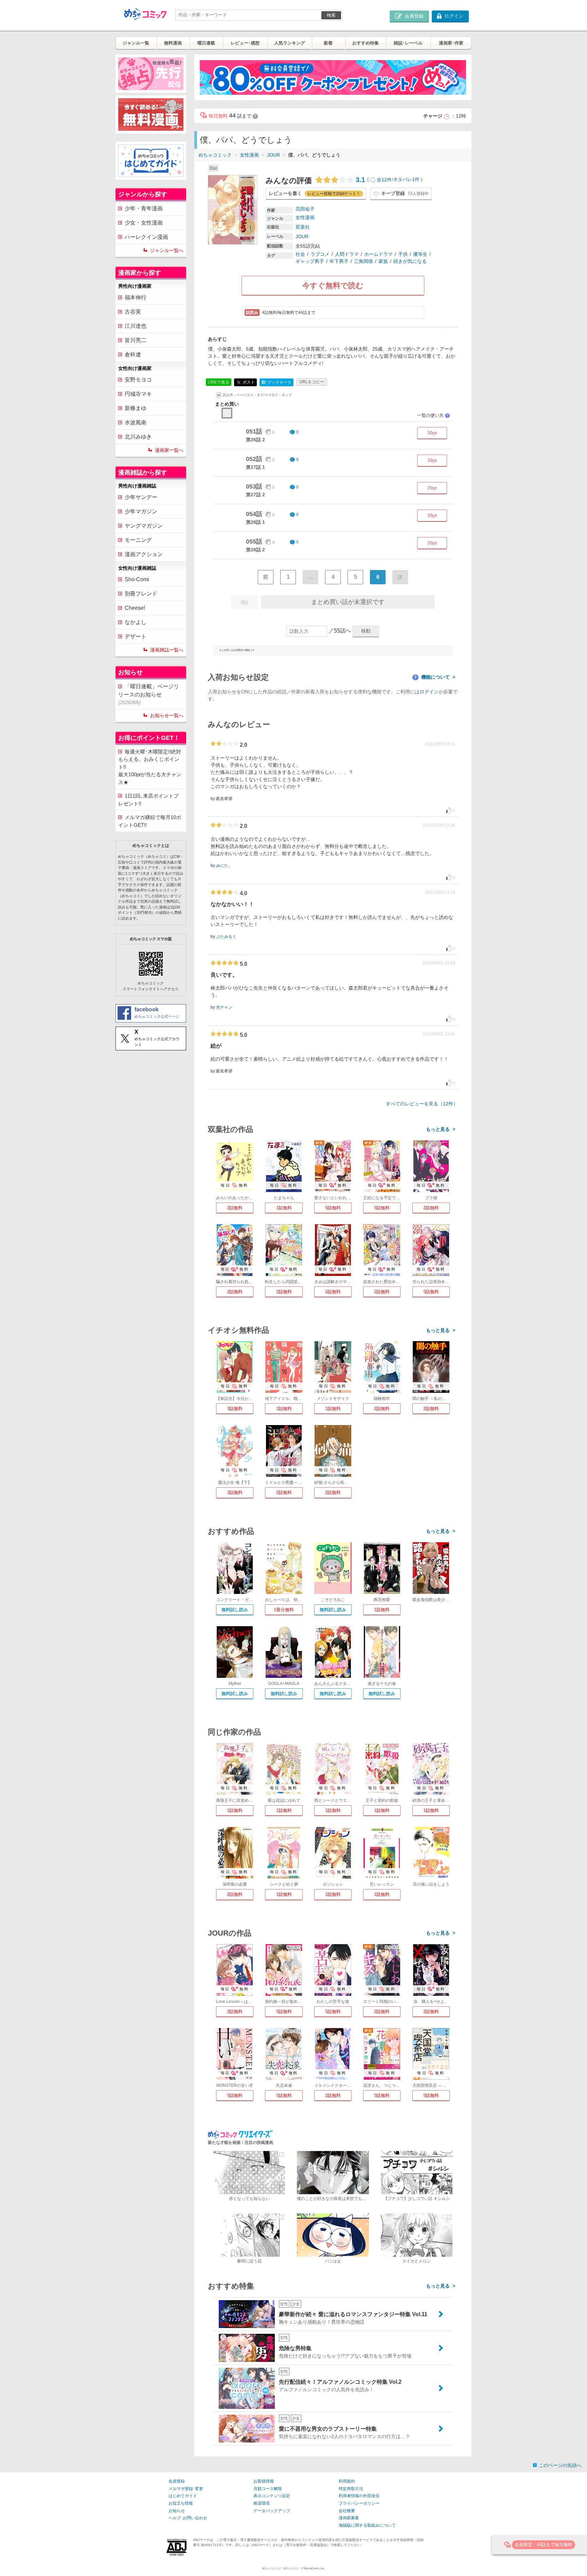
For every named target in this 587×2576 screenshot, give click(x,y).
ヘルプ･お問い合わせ (188, 2518)
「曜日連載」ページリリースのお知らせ (149, 694)
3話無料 (235, 1409)
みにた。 (224, 866)
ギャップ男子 (310, 261)
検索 (331, 15)
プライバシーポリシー (359, 2503)
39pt (432, 433)
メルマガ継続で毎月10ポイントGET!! (150, 821)
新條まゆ (136, 408)
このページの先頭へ (560, 2465)
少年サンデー (141, 497)
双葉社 (303, 227)
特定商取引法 (351, 2489)
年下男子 (339, 261)
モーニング (138, 540)
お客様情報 (264, 2481)
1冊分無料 (284, 1610)
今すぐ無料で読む (333, 286)
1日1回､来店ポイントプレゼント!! (148, 800)
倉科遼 (133, 354)
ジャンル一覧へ (167, 250)
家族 (383, 261)
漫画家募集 (349, 2518)
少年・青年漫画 (144, 208)
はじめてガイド (183, 2496)
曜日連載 (206, 43)
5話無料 (333, 1208)
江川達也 (136, 326)
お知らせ (177, 2511)
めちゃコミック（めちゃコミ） (281, 2568)
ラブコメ (320, 254)
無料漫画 (173, 43)
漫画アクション (144, 554)
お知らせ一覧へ (167, 715)
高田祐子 (305, 209)
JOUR (273, 155)
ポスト (248, 382)
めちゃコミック (215, 155)
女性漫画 (249, 155)
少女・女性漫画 (144, 223)
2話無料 (235, 1208)
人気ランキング (290, 43)
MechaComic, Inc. (314, 2568)
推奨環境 (262, 2503)
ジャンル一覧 (136, 43)
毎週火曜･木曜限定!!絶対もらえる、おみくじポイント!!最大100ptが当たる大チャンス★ (150, 767)
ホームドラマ (378, 254)
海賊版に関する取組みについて (367, 2525)
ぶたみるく (226, 937)
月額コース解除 (268, 2489)
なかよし (136, 622)
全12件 (384, 180)
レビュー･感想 (245, 43)
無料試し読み (235, 1610)
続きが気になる (410, 261)
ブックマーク (277, 382)
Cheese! (135, 608)
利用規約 (347, 2481)
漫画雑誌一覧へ (167, 650)
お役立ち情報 (181, 2503)
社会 (300, 254)
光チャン (224, 1007)
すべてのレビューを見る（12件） (422, 1104)
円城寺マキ (138, 394)
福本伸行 (136, 297)
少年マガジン (141, 511)
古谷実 (133, 312)
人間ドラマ (347, 254)
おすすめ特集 (366, 43)
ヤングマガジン (144, 526)
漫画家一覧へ (169, 450)
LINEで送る (219, 382)
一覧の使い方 (433, 415)
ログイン (429, 692)
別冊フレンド (141, 594)
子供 (403, 254)
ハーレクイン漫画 (146, 237)
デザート (136, 636)
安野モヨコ (138, 380)
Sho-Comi (137, 579)
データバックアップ (272, 2511)
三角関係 (363, 261)
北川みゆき (138, 437)
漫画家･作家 (451, 43)
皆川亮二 (136, 340)
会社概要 (347, 2511)
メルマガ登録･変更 (186, 2489)
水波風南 (136, 422)
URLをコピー (312, 382)
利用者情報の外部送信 (359, 2496)
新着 (328, 43)
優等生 (420, 254)
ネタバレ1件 (406, 180)
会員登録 (177, 2481)
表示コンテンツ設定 (272, 2496)
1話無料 (284, 1208)
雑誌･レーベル (408, 43)
